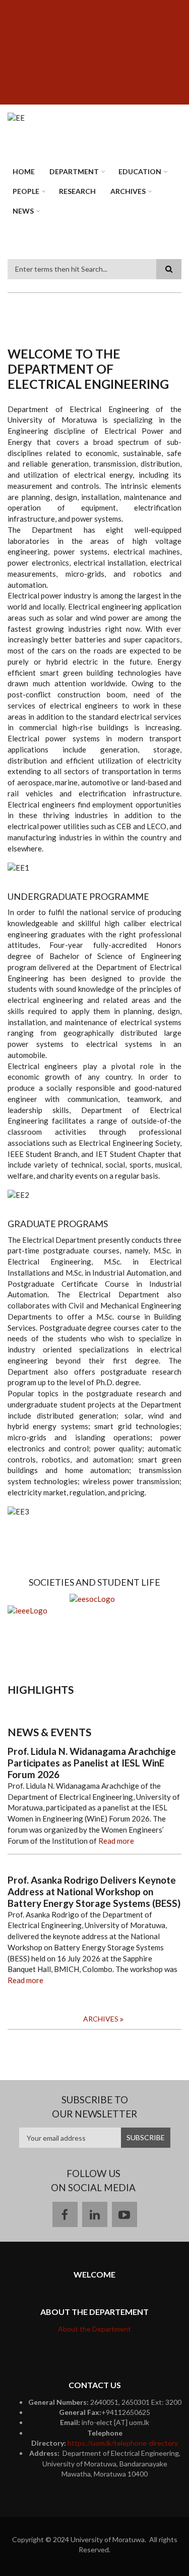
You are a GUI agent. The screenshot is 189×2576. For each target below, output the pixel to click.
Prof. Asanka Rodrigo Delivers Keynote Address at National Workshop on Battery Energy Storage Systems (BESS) (94, 1892)
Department (74, 171)
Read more (116, 1841)
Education (140, 171)
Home (24, 171)
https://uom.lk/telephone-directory (123, 2443)
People (26, 191)
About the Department (94, 2329)
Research (77, 191)
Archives (128, 191)
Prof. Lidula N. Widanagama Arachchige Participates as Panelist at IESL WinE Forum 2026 (92, 1763)
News (23, 211)
